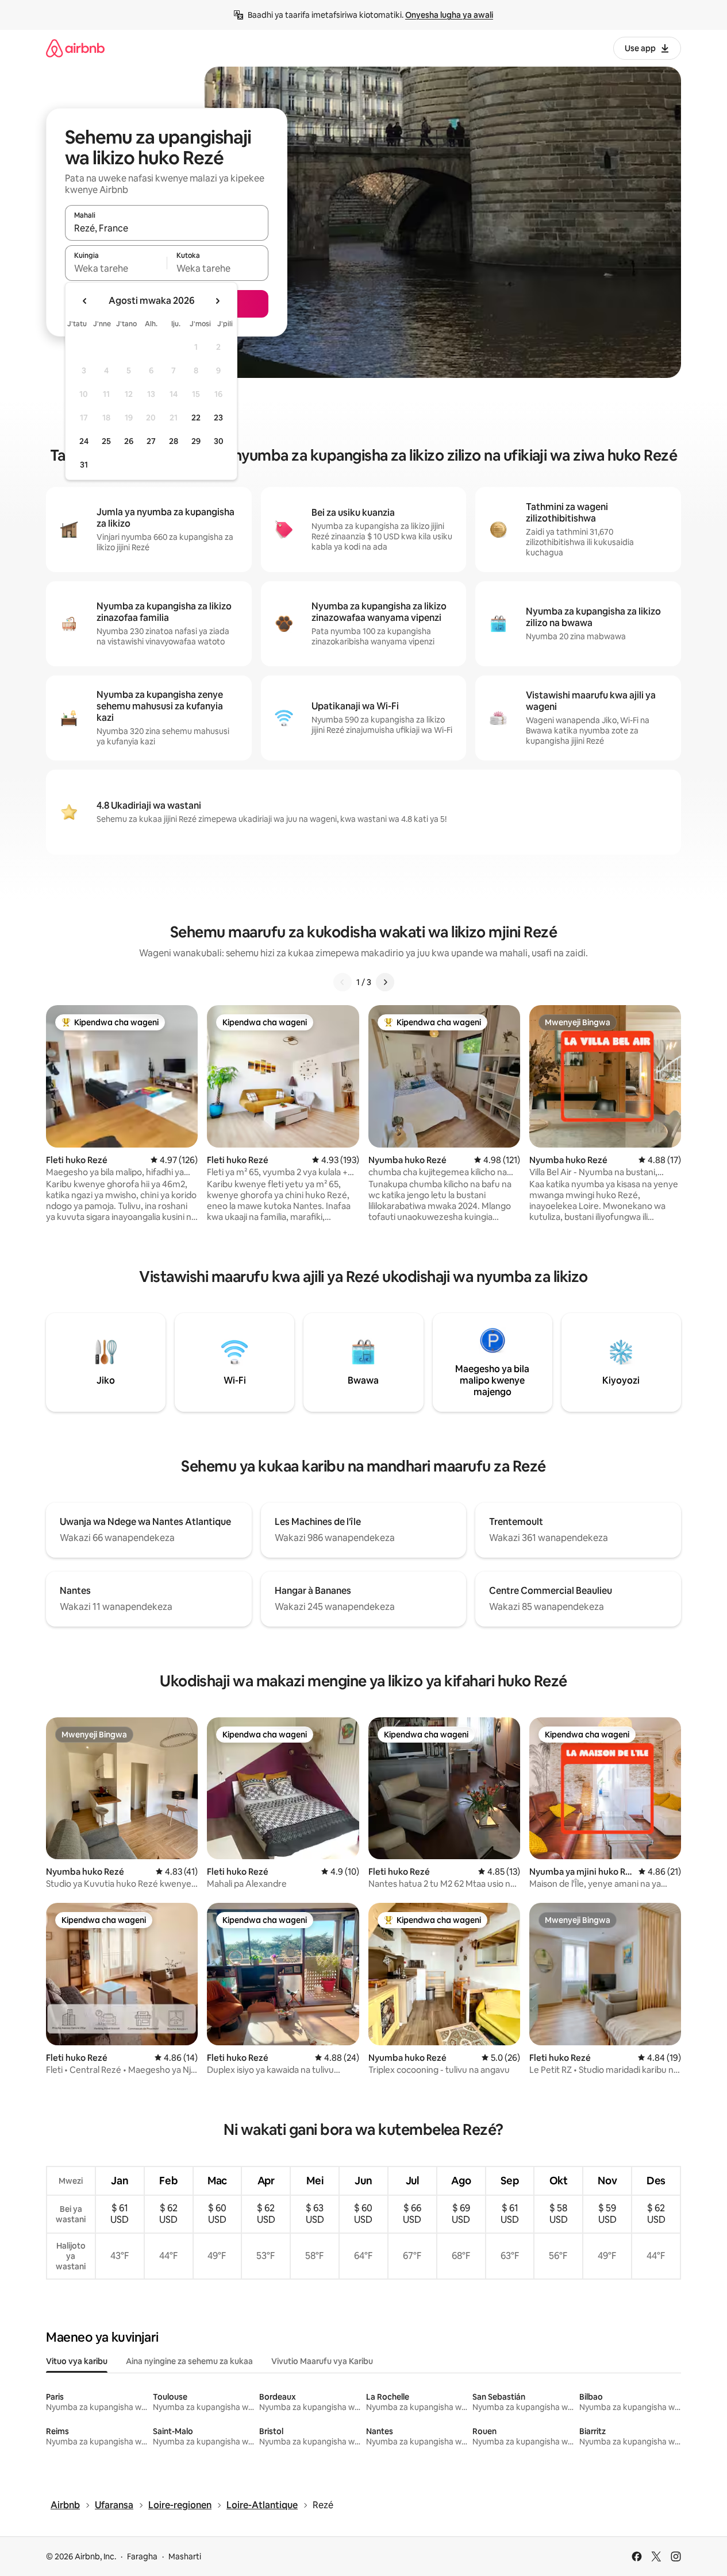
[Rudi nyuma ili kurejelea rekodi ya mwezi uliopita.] (85, 301)
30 (219, 441)
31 (84, 465)
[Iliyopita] (343, 982)
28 (174, 441)
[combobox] (167, 228)
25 (106, 441)
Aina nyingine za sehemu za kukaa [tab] (189, 2361)
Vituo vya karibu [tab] (77, 2361)
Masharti (185, 2556)
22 (196, 418)
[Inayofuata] (385, 982)
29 (196, 441)
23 (218, 418)
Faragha (142, 2556)
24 (84, 441)
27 (151, 441)
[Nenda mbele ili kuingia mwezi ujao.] (217, 301)
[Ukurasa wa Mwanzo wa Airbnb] (75, 48)
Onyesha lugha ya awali (449, 15)
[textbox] (116, 268)
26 (129, 441)
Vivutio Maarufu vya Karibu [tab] (322, 2361)
